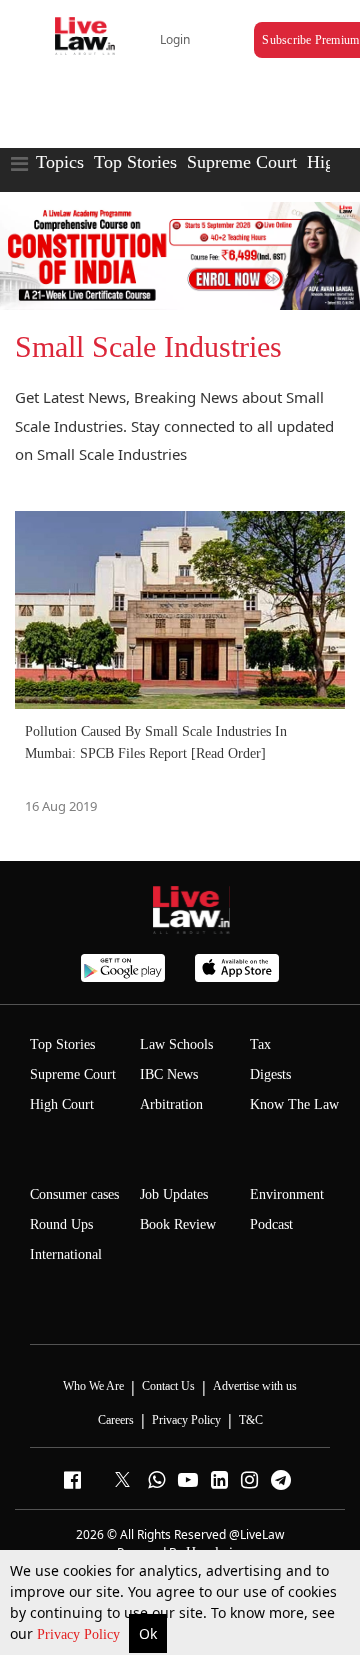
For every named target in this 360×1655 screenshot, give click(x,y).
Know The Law (294, 1104)
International (66, 1254)
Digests (270, 1074)
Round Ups (61, 1224)
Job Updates (174, 1194)
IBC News (169, 1074)
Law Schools (176, 1044)
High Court (62, 1104)
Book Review (178, 1224)
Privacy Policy (80, 1634)
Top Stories (135, 162)
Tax (260, 1044)
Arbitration (171, 1104)
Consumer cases (74, 1194)
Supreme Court (242, 162)
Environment (287, 1194)
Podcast (271, 1224)
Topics (60, 162)
